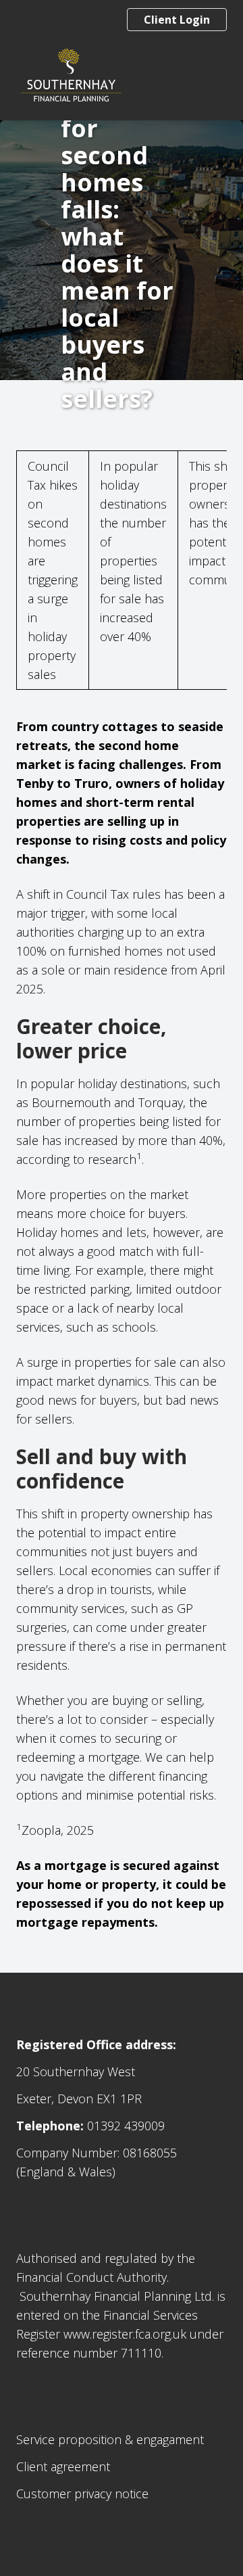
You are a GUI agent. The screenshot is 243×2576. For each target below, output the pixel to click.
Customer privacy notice (82, 2493)
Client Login (177, 20)
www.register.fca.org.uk (125, 2334)
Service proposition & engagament (110, 2439)
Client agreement (63, 2466)
